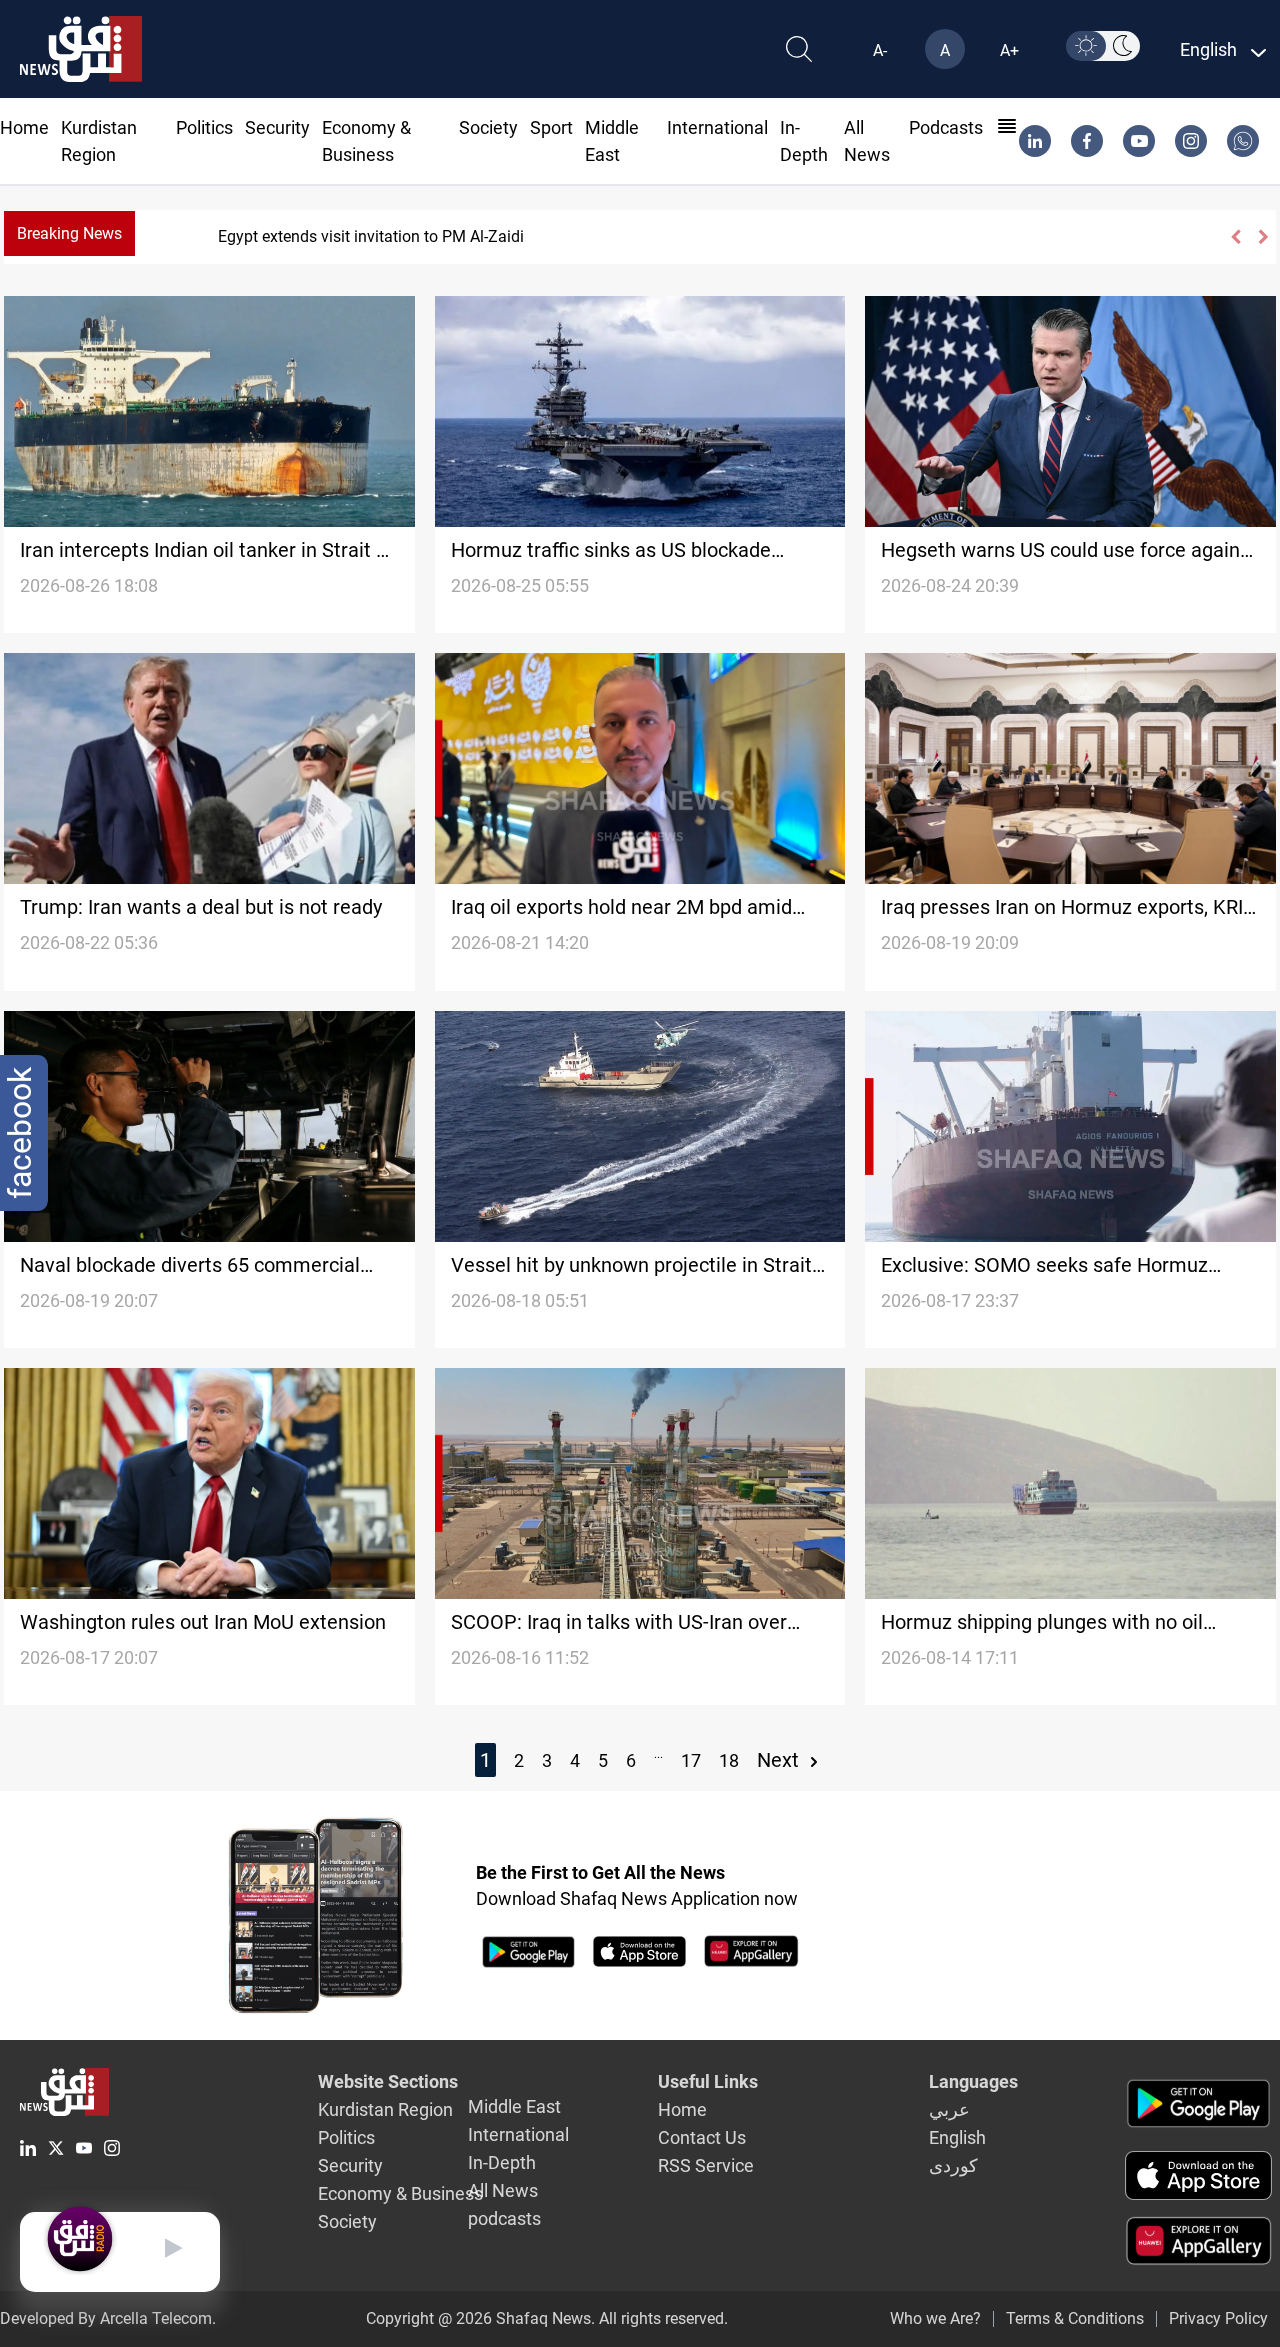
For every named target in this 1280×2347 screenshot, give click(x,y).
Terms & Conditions (1075, 2318)
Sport (551, 127)
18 (729, 1760)
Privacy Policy (1218, 2318)
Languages (973, 2081)
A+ (1009, 50)
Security (277, 127)
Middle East (514, 2106)
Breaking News (69, 233)
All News (503, 2190)
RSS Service (706, 2165)
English (957, 2137)
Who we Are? (935, 2318)
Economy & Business (400, 2193)
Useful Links (708, 2081)
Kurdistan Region (385, 2109)
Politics (204, 127)
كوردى (953, 2165)
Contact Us (702, 2137)
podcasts (946, 127)
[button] (1234, 237)
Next (780, 1760)
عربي (949, 2109)
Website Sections (388, 2081)
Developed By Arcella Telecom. (108, 2318)
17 (691, 1760)
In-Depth (502, 2162)
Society (488, 127)
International (717, 127)
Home (24, 127)
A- (880, 50)
